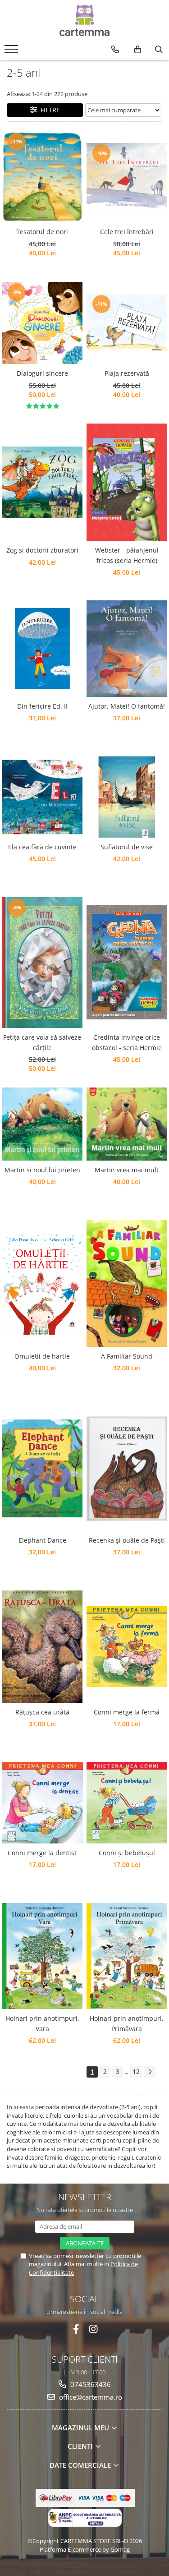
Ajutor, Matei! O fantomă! (127, 706)
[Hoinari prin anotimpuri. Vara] (42, 1956)
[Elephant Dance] (42, 1468)
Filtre (48, 110)
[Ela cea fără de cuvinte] (42, 797)
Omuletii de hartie (42, 1356)
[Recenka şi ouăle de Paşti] (127, 1469)
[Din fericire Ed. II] (42, 649)
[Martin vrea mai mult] (127, 1124)
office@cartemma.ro (90, 2397)
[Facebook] (76, 2329)
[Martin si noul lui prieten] (42, 1124)
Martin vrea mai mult (127, 1170)
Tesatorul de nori (42, 232)
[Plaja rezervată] (127, 323)
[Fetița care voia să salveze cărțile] (42, 963)
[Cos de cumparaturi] (138, 50)
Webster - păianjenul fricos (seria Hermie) (127, 555)
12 (136, 2071)
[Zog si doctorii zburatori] (42, 482)
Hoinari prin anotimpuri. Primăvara (127, 2023)
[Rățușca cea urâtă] (42, 1647)
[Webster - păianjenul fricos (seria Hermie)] (127, 482)
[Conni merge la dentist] (42, 1803)
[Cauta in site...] (159, 50)
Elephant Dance (42, 1540)
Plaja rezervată (127, 373)
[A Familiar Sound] (127, 1283)
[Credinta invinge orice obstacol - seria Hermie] (127, 962)
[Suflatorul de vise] (127, 797)
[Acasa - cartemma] (85, 20)
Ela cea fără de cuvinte (42, 847)
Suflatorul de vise (127, 847)
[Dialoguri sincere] (42, 323)
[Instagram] (93, 2329)
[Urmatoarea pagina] (150, 2072)
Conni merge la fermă (127, 1712)
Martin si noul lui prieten (42, 1170)
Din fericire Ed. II (42, 706)
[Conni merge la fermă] (127, 1646)
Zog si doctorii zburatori (42, 550)
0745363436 (90, 2384)
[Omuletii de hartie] (42, 1283)
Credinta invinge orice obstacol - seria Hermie (127, 1042)
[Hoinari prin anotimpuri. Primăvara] (127, 1956)
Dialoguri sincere (42, 373)
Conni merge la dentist (42, 1853)
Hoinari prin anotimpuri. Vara (42, 2023)
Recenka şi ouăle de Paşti (127, 1540)
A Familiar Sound (127, 1356)
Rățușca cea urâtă (42, 1712)
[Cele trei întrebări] (127, 177)
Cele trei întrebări (127, 232)
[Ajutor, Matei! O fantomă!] (127, 649)
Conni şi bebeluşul (127, 1853)
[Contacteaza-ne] (115, 50)
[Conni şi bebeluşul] (127, 1803)
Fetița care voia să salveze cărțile (42, 1042)
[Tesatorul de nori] (42, 177)
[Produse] (12, 52)
